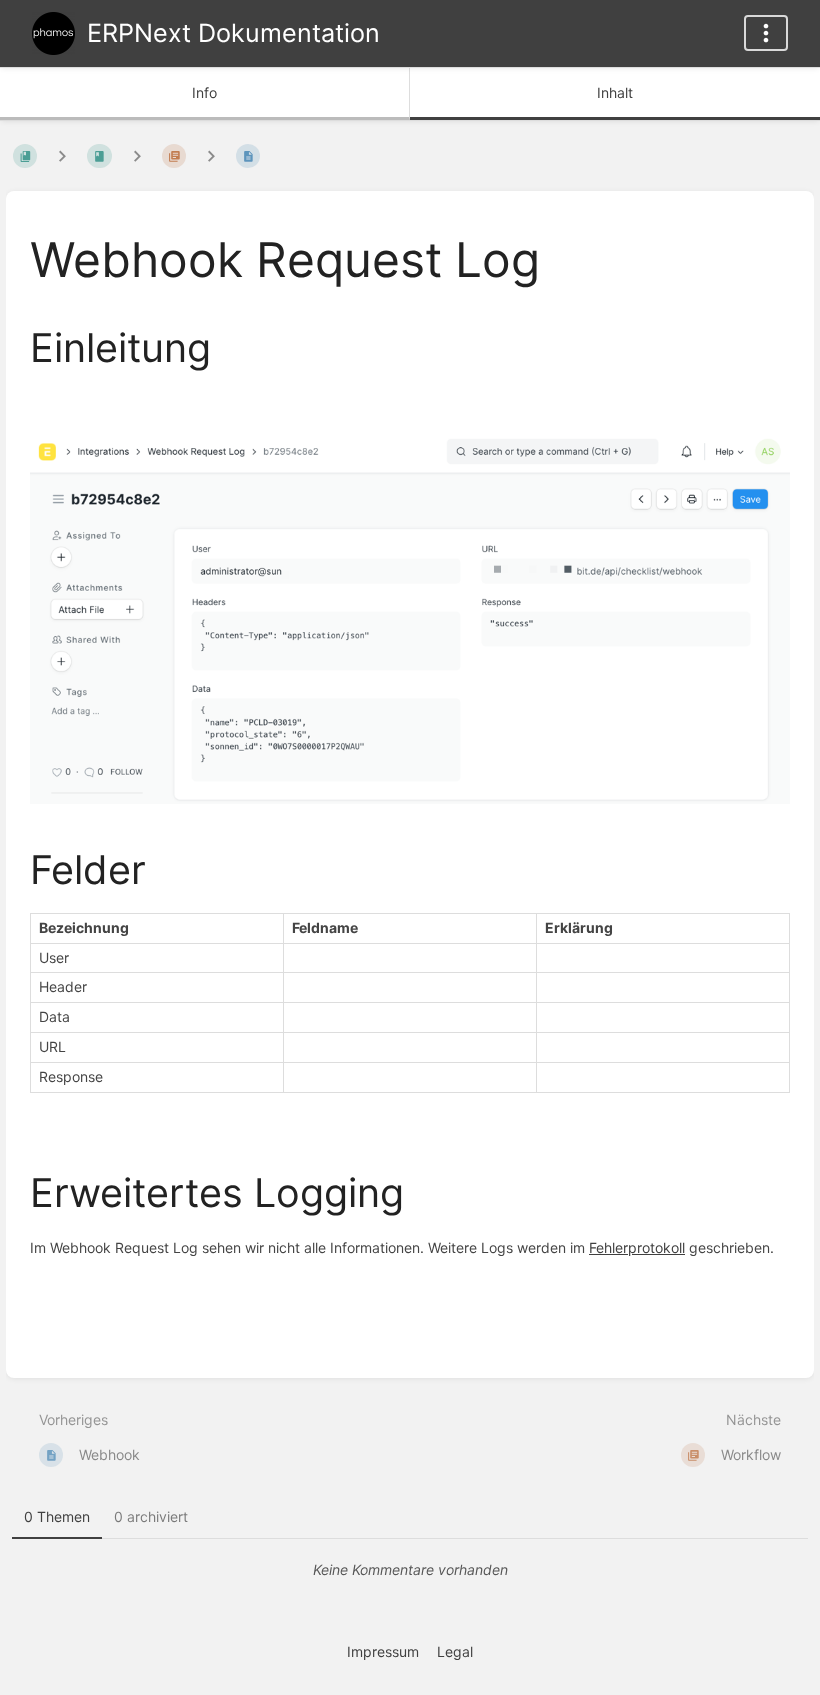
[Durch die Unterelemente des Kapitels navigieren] (137, 155)
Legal (455, 1651)
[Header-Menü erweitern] (766, 33)
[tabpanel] (410, 1570)
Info (204, 92)
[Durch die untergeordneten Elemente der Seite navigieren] (211, 155)
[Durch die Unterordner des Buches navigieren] (62, 155)
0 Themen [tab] (57, 1516)
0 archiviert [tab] (151, 1516)
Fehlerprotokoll (637, 1247)
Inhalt (615, 92)
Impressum (383, 1651)
